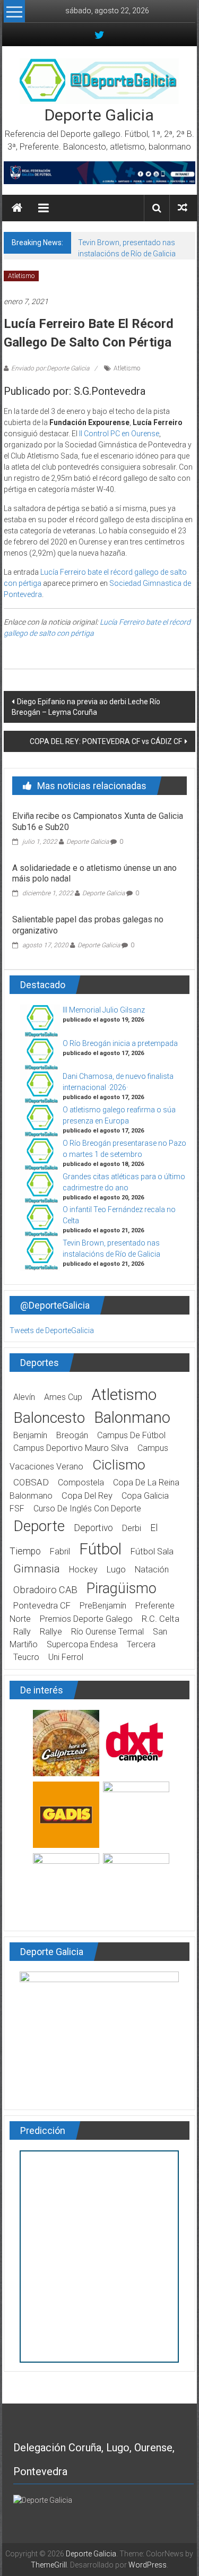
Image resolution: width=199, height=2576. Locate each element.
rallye (51, 1632)
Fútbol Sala (152, 1551)
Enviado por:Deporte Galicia (50, 368)
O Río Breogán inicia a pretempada (120, 1043)
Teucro (26, 1657)
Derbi (132, 1528)
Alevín (24, 1397)
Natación (152, 1570)
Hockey (83, 1570)
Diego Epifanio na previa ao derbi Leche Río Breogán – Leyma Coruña (86, 707)
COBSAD (31, 1482)
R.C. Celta (161, 1619)
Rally (22, 1632)
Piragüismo (122, 1588)
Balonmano (132, 1417)
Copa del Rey (87, 1496)
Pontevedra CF (42, 1606)
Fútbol (100, 1549)
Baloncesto (49, 1418)
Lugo (116, 1570)
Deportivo (93, 1528)
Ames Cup (63, 1397)
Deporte (39, 1526)
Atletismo (21, 276)
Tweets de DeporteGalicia (52, 1330)
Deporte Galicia (99, 115)
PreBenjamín (103, 1606)
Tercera (141, 1644)
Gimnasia (37, 1569)
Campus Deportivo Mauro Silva (71, 1448)
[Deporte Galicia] (17, 208)
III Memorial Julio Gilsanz (104, 1010)
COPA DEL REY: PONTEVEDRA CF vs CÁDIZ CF (106, 741)
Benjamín (30, 1435)
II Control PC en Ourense (119, 434)
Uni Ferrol (66, 1657)
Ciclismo (119, 1465)
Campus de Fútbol (131, 1435)
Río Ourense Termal (107, 1632)
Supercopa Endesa (82, 1644)
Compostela (81, 1483)
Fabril (60, 1551)
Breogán (72, 1435)
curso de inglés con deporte (87, 1509)
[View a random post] (183, 208)
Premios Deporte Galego (86, 1619)
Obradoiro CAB (45, 1590)
